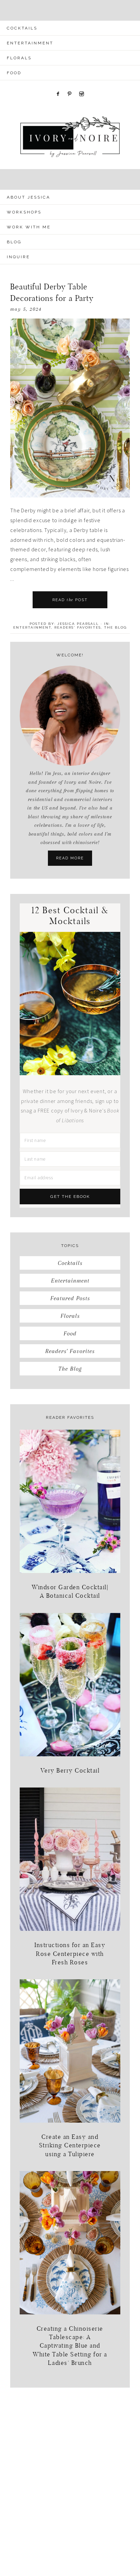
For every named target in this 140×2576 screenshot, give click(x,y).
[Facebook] (58, 84)
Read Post (70, 600)
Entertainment (32, 627)
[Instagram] (82, 84)
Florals (70, 1316)
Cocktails (70, 1263)
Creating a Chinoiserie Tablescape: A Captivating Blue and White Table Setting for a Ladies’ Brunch (70, 2346)
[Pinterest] (70, 84)
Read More (70, 858)
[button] (70, 10)
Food (70, 1333)
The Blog (115, 627)
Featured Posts (70, 1298)
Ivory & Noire (70, 137)
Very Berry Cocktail (70, 1770)
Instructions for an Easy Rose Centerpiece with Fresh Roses (70, 1953)
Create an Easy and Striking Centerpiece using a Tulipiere (70, 2145)
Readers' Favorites (78, 627)
